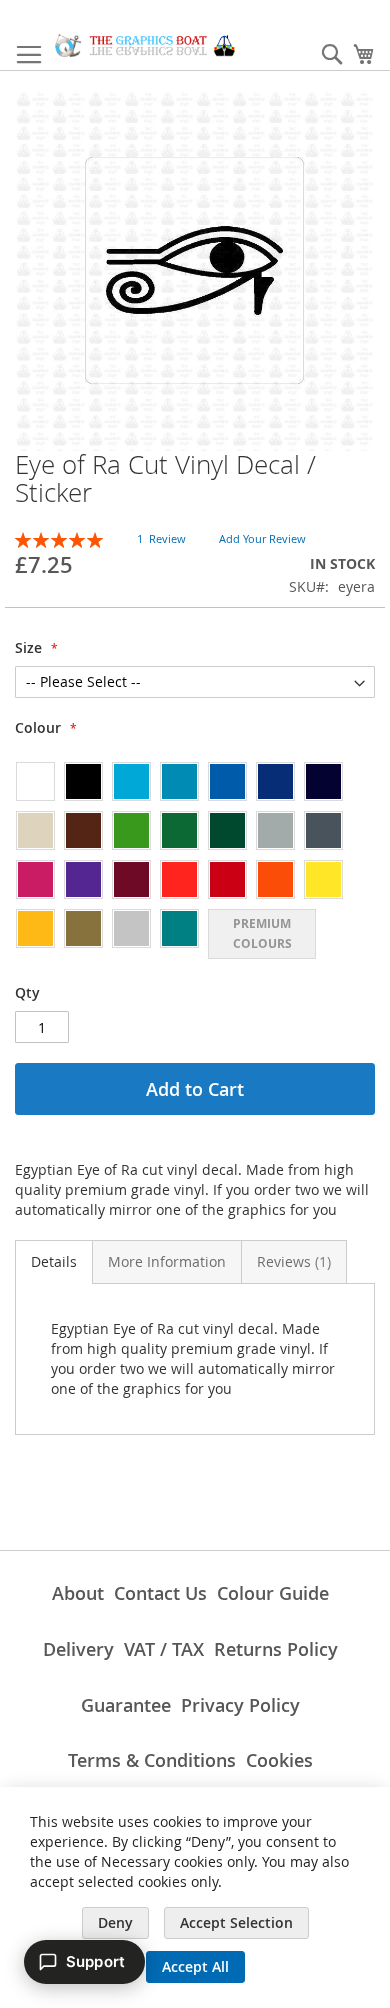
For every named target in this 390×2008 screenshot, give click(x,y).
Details (54, 1261)
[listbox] (195, 859)
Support (95, 1961)
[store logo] (145, 45)
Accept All (195, 1966)
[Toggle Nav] (29, 55)
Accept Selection (236, 1922)
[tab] (54, 1262)
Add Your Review (262, 538)
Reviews (292, 1261)
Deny (115, 1922)
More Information (167, 1261)
